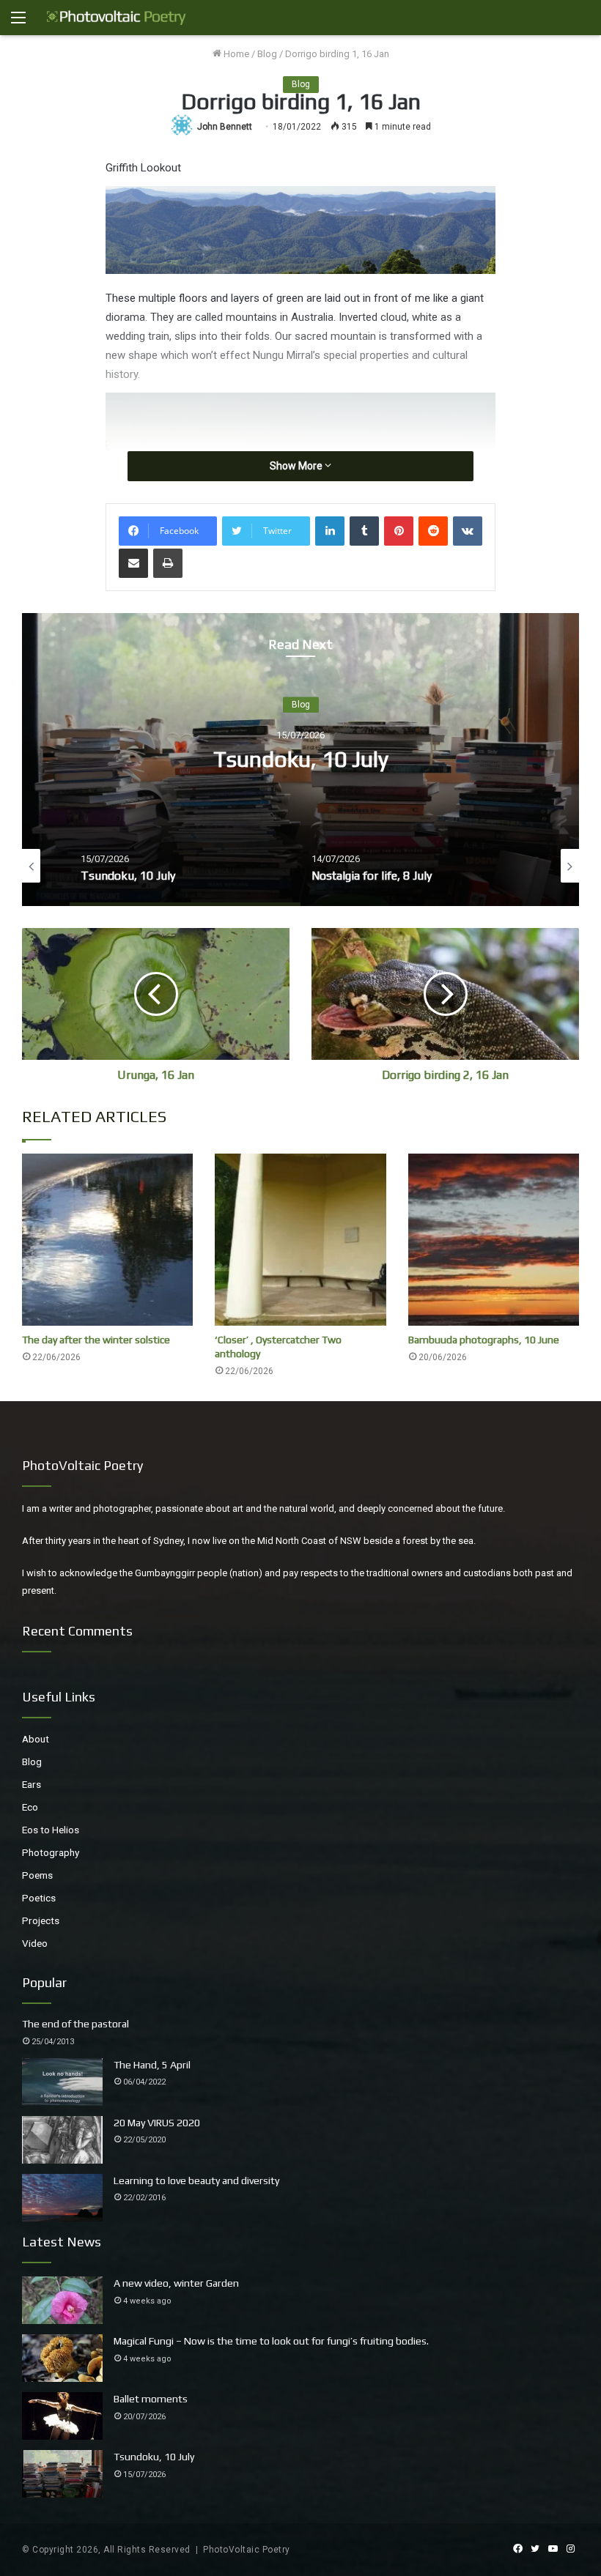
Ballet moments (151, 2399)
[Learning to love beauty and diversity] (62, 2198)
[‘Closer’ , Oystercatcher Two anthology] (300, 1240)
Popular (44, 1982)
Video (35, 1943)
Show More (297, 466)
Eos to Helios (51, 1830)
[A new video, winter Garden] (62, 2300)
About (36, 1739)
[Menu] (18, 23)
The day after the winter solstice (96, 1340)
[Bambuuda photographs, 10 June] (494, 1240)
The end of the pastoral (75, 2024)
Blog (267, 54)
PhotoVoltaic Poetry (247, 2550)
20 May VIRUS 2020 (157, 2123)
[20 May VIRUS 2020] (62, 2140)
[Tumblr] (364, 531)
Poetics (39, 1898)
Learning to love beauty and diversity (196, 2180)
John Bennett (225, 127)
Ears (32, 1784)
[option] (300, 760)
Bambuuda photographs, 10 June (484, 1340)
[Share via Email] (133, 563)
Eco (30, 1807)
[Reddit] (433, 531)
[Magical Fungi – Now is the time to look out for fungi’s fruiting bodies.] (62, 2358)
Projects (41, 1920)
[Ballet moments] (62, 2416)
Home (235, 54)
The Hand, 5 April (152, 2065)
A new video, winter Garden (176, 2283)
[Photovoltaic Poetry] (117, 18)
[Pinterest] (399, 531)
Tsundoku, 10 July (301, 760)
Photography (51, 1852)
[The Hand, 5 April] (62, 2082)
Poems (37, 1875)
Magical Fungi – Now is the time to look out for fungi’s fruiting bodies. (271, 2341)
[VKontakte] (468, 531)
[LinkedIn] (330, 531)
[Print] (168, 563)
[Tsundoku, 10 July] (62, 2474)
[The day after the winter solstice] (107, 1240)
